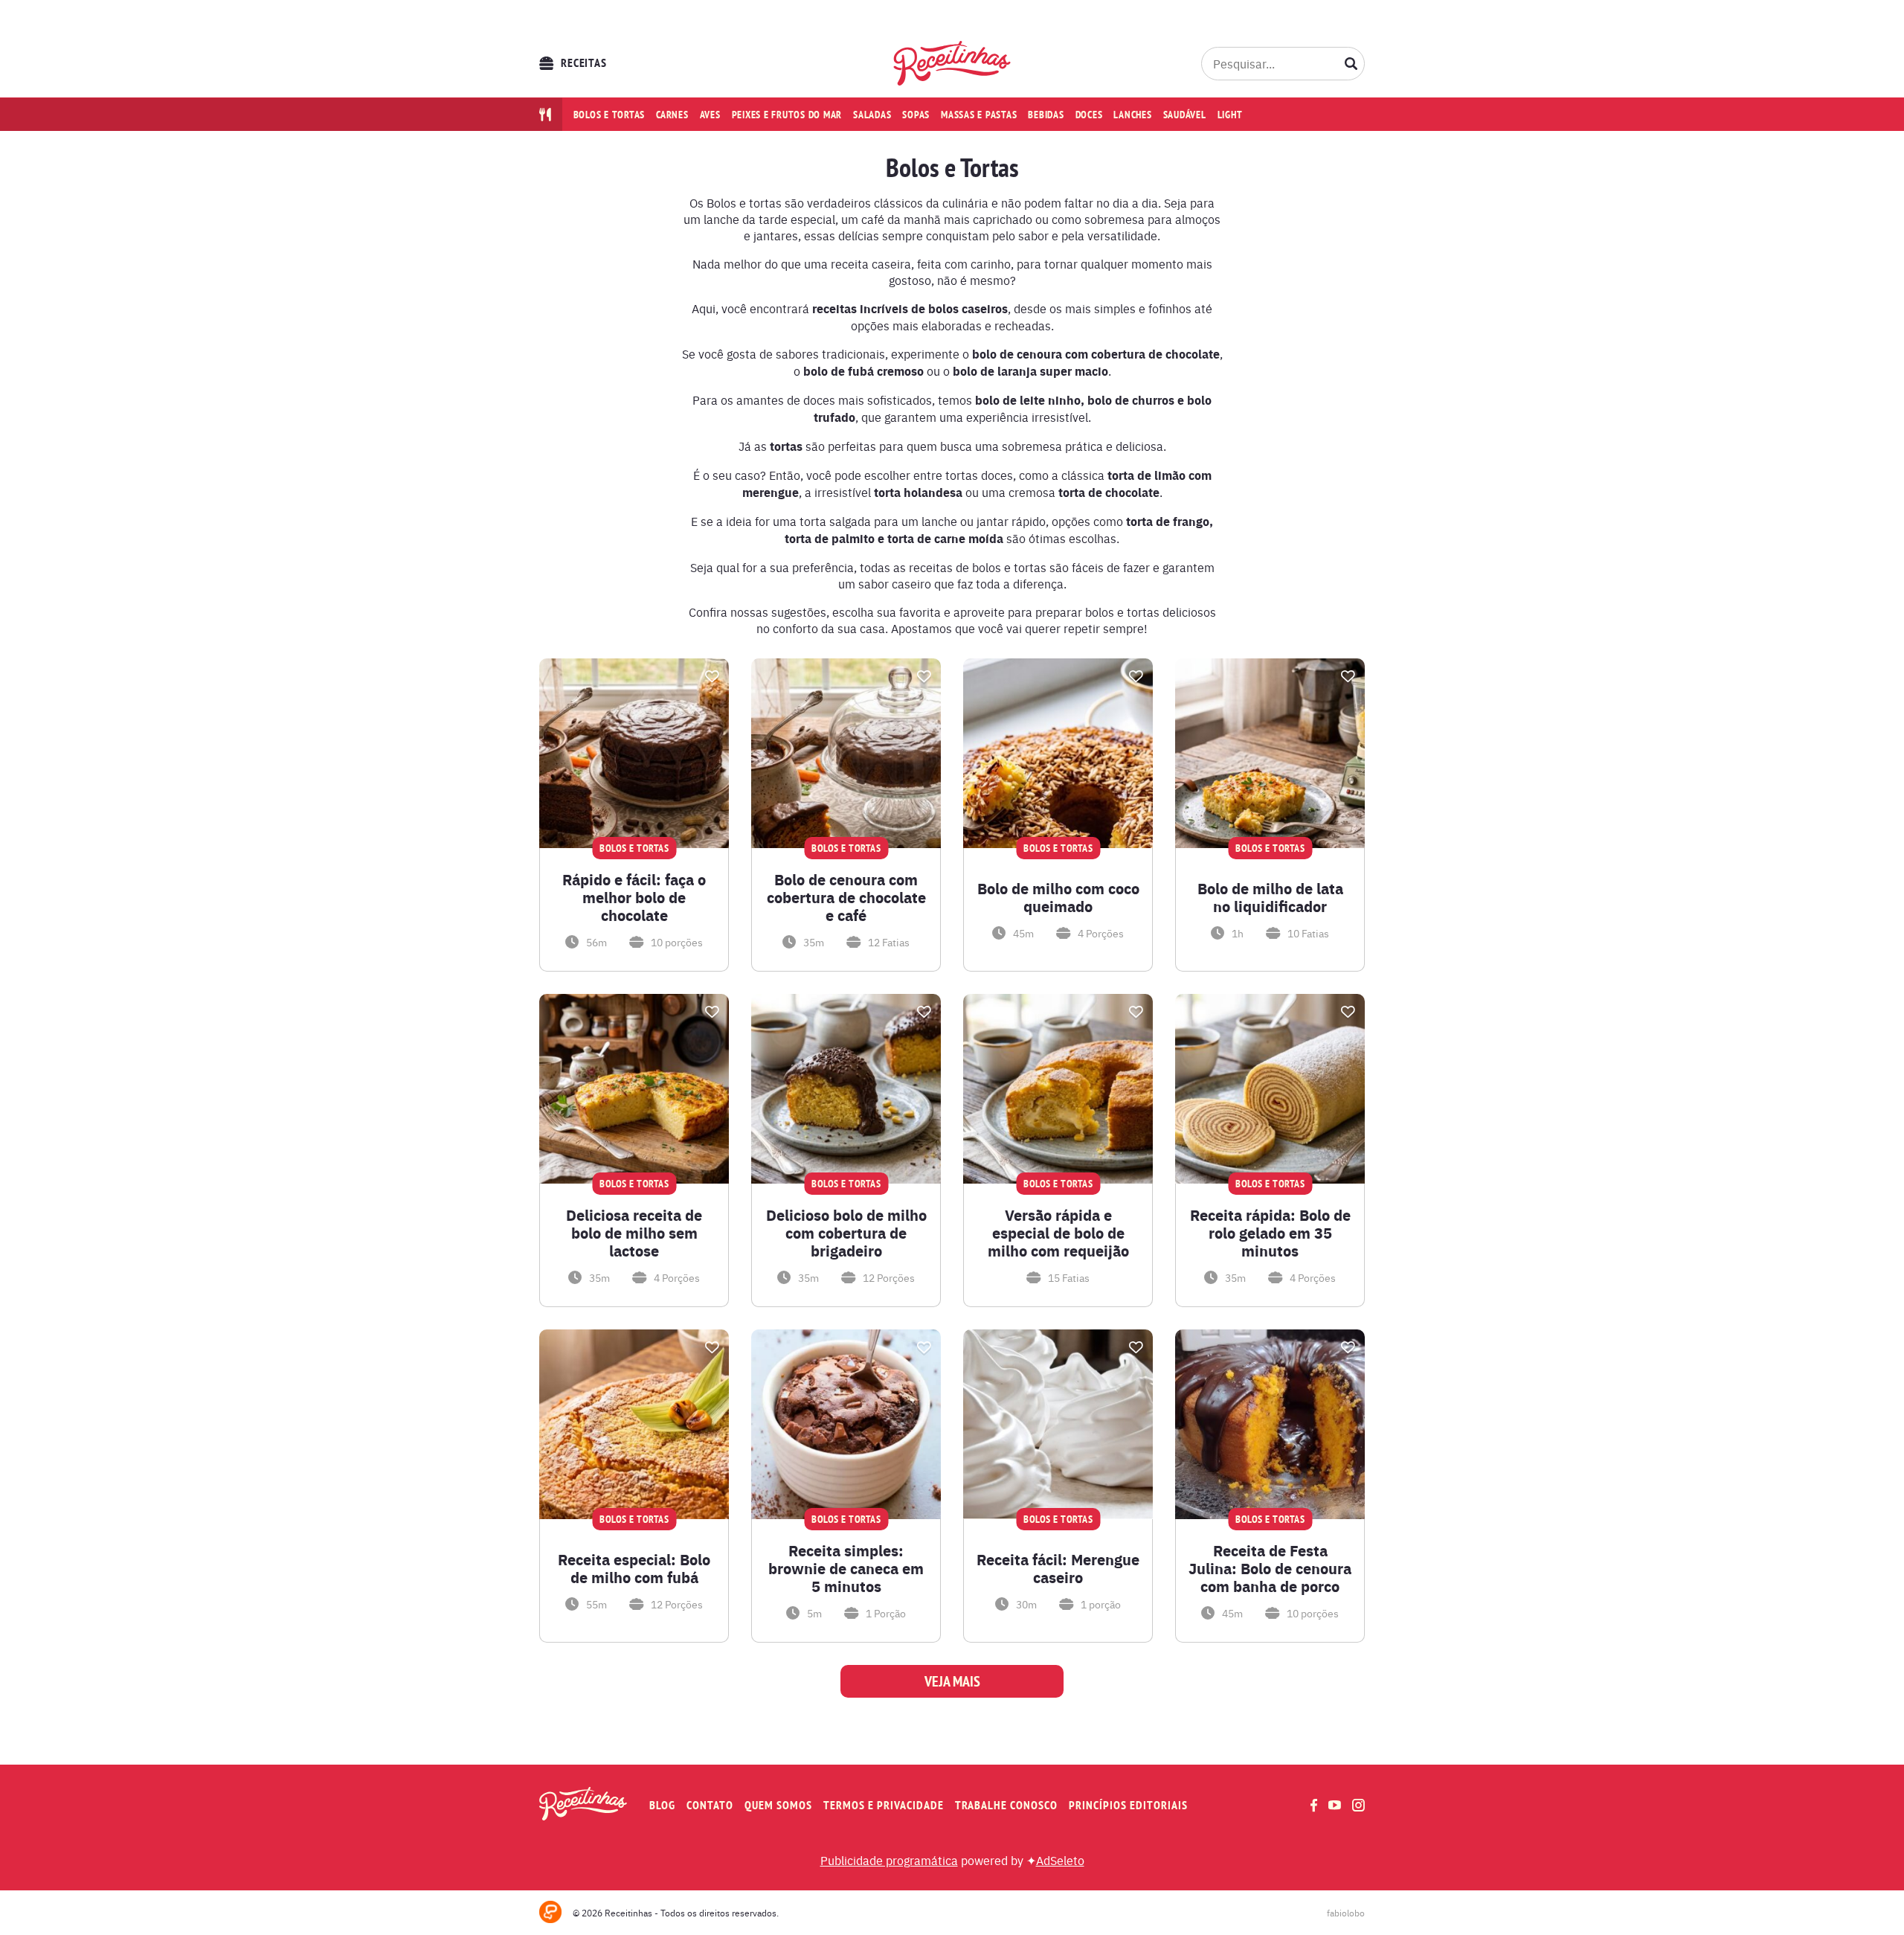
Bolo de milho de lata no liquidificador (1270, 897)
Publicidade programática (889, 1860)
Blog (662, 1805)
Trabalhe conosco (1006, 1805)
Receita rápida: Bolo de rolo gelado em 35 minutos (1270, 1233)
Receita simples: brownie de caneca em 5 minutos (846, 1568)
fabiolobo (1346, 1913)
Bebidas (1046, 115)
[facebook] (1314, 1805)
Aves (710, 115)
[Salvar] (712, 676)
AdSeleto (1060, 1860)
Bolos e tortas (610, 115)
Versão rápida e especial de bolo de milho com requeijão (1058, 1233)
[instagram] (1358, 1805)
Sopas (916, 115)
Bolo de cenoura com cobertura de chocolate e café (846, 897)
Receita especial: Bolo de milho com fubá (634, 1568)
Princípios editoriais (1128, 1805)
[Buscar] (1351, 63)
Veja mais (952, 1681)
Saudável (1185, 115)
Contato (710, 1805)
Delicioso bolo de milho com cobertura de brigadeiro (846, 1233)
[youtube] (1335, 1805)
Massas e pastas (979, 115)
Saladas (872, 115)
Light (1230, 115)
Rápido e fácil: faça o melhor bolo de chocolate (634, 897)
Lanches (1132, 115)
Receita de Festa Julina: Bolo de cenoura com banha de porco (1270, 1568)
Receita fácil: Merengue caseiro (1058, 1568)
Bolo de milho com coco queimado (1058, 897)
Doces (1089, 115)
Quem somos (778, 1805)
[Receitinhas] (952, 63)
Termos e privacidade (884, 1805)
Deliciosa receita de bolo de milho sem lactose (634, 1233)
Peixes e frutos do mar (787, 115)
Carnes (672, 115)
